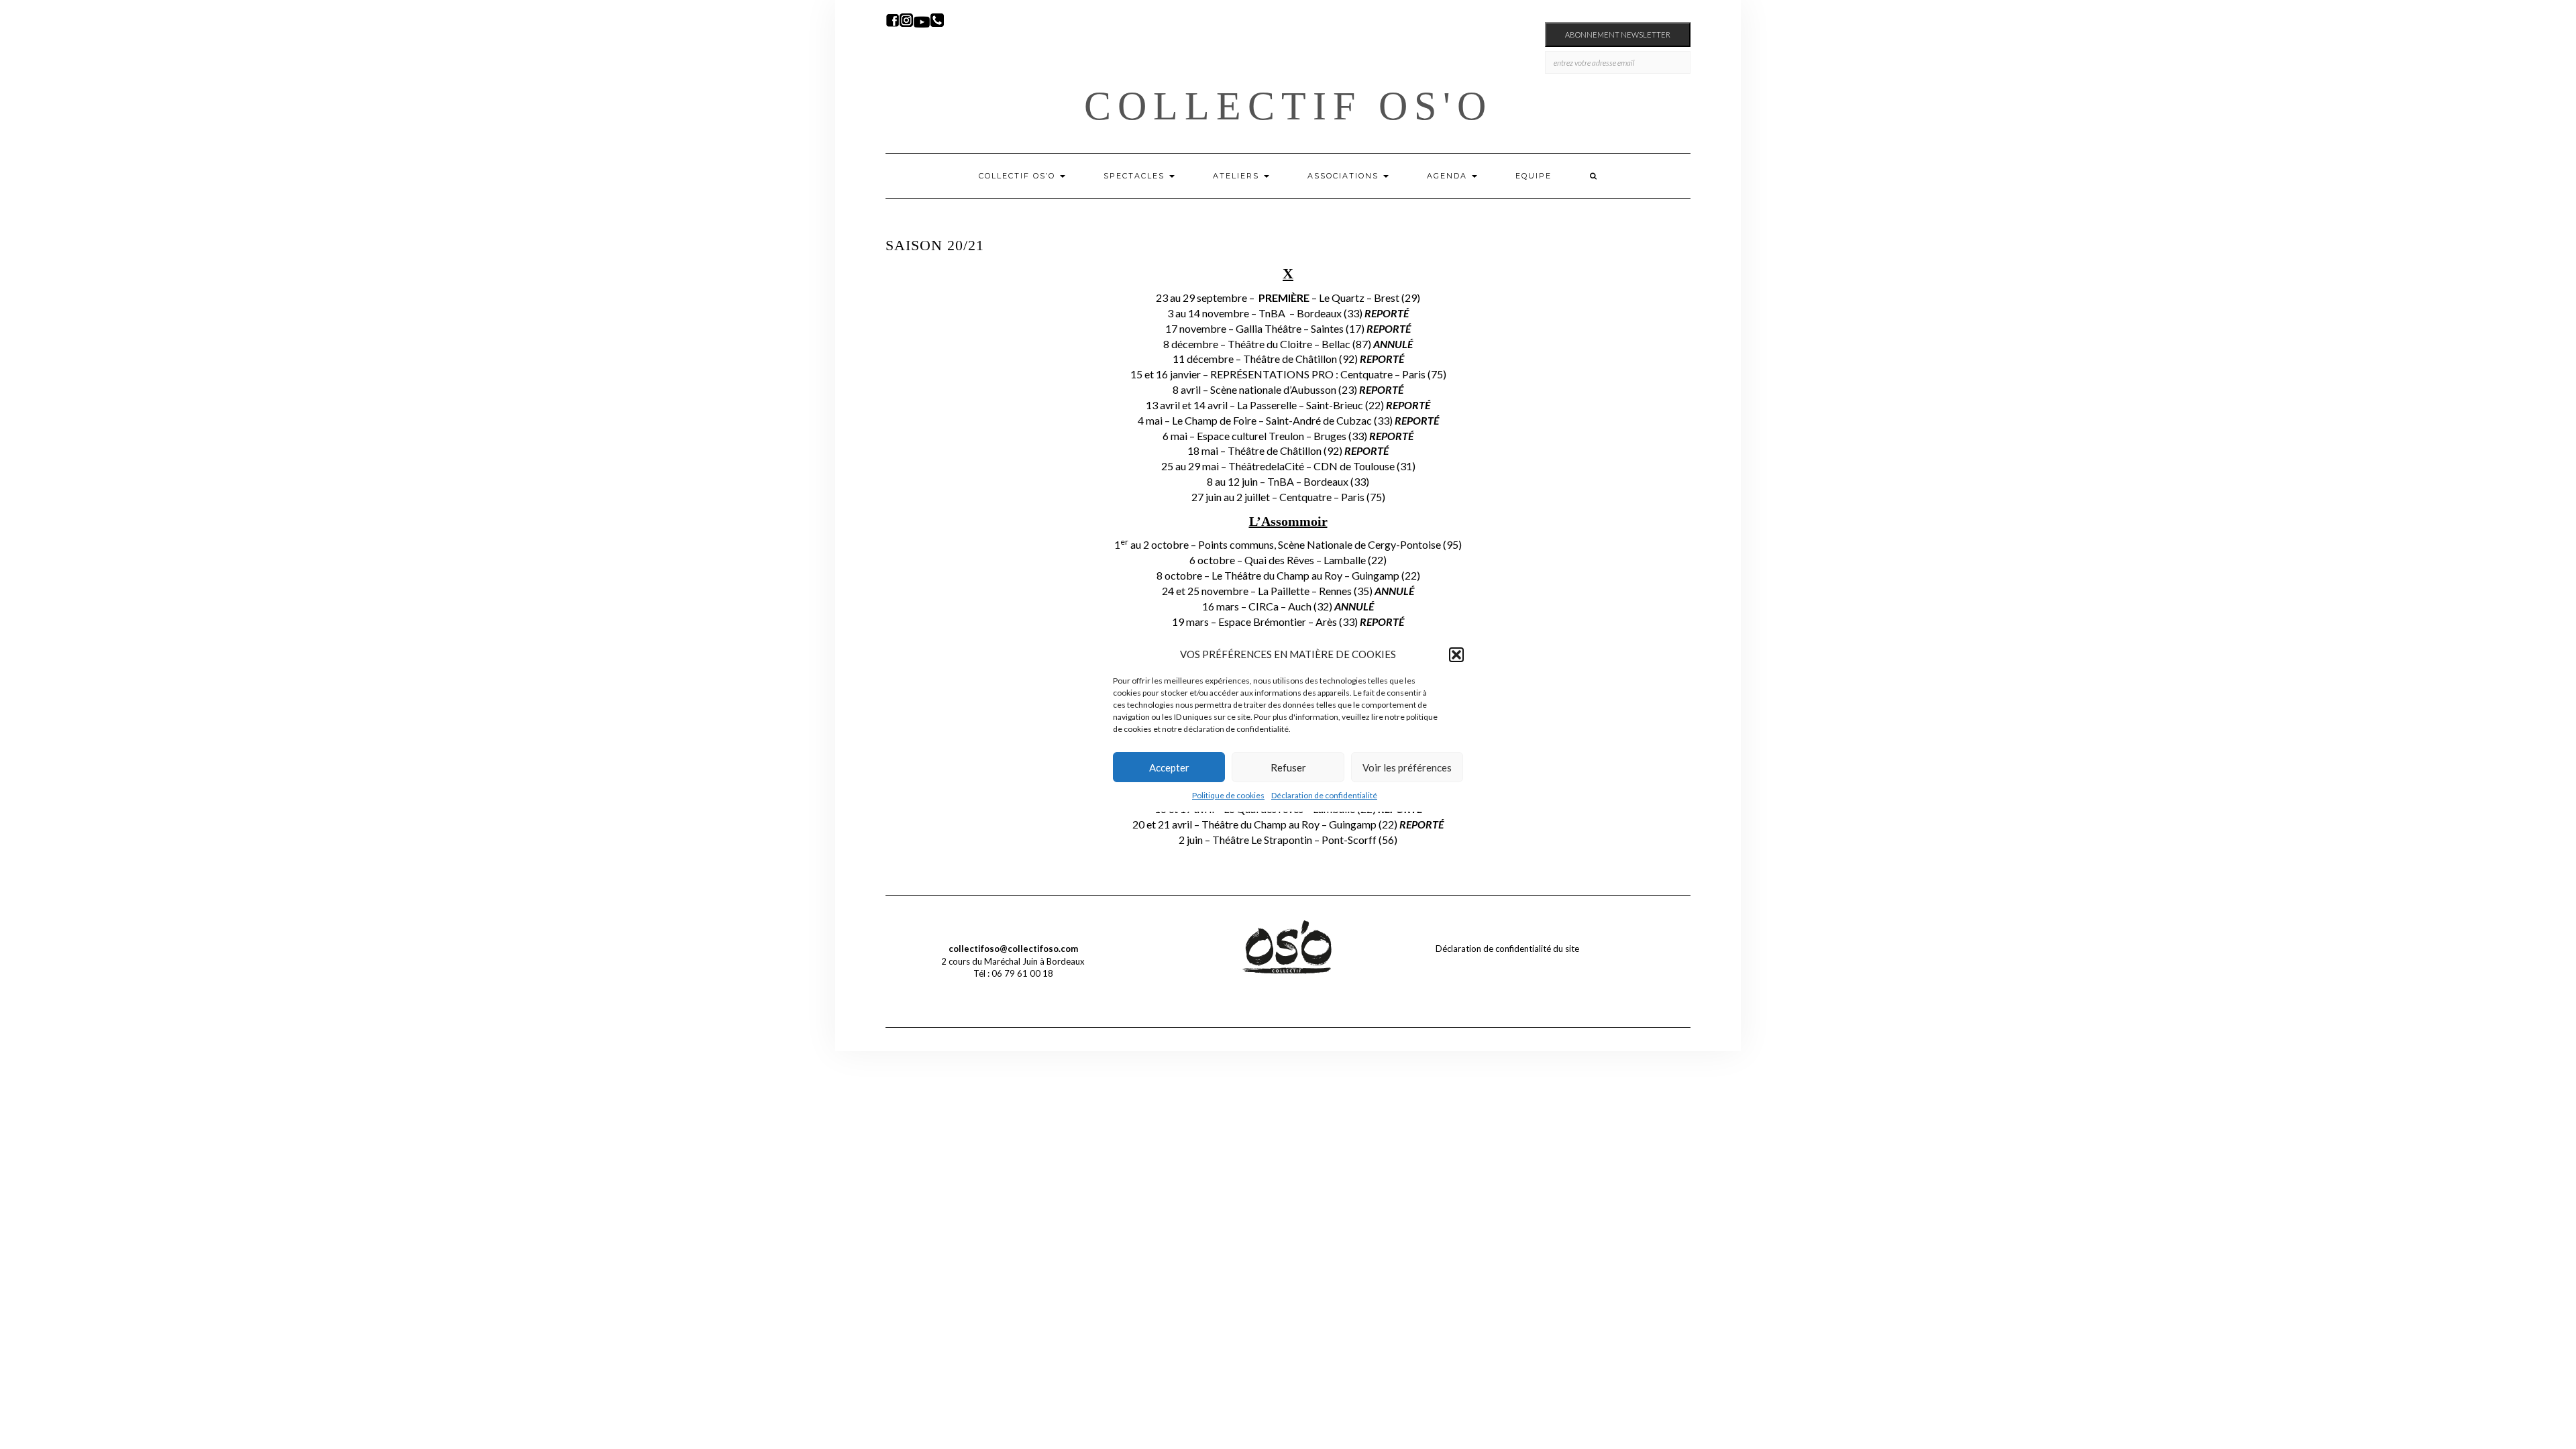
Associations (1345, 176)
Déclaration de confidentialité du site (1507, 949)
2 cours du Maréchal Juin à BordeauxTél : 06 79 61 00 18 (1013, 961)
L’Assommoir (1288, 521)
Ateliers (1238, 176)
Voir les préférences (1407, 767)
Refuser (1288, 767)
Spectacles (1136, 176)
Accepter (1169, 767)
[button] (1456, 655)
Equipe (1534, 176)
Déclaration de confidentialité (1324, 795)
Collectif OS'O (1288, 106)
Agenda (1449, 176)
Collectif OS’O (1019, 176)
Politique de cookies (1228, 795)
